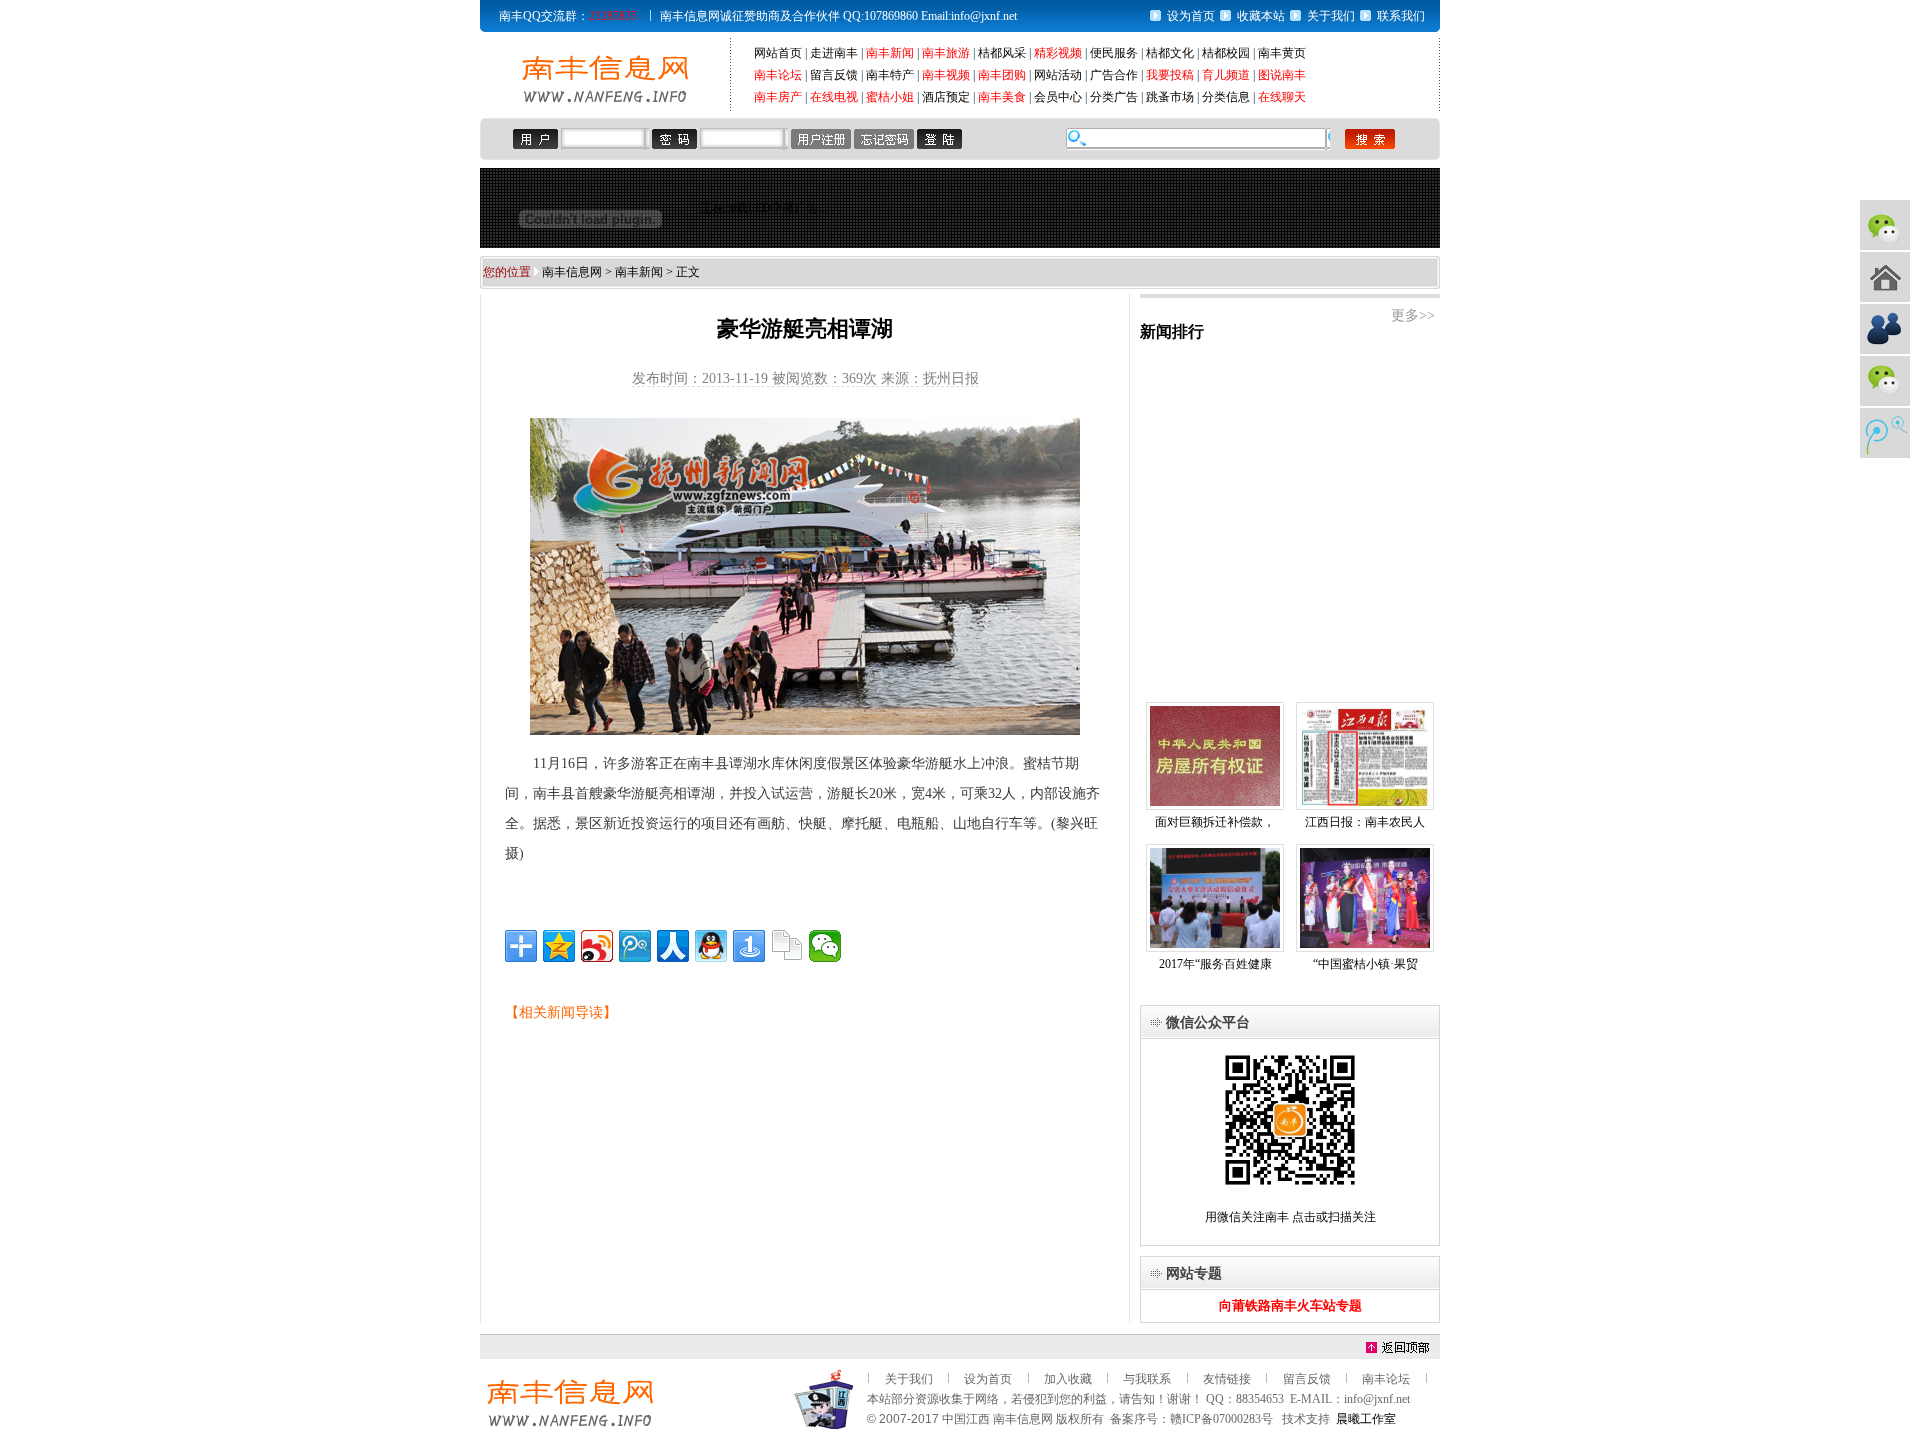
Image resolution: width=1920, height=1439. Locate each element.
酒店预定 (946, 97)
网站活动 (1058, 75)
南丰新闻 (890, 53)
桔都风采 (1002, 53)
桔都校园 (1226, 53)
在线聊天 (1282, 97)
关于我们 (1331, 16)
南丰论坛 (778, 75)
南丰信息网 (572, 272)
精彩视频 (1058, 53)
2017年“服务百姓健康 (1215, 964)
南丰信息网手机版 (1885, 277)
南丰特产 (890, 75)
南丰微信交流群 (1885, 381)
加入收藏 (1068, 1379)
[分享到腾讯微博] (635, 946)
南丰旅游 (946, 53)
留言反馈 (834, 75)
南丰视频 (946, 75)
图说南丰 (1282, 75)
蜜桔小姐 (890, 97)
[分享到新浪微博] (597, 946)
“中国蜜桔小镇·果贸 (1365, 964)
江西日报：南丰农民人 (1365, 822)
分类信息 (1226, 97)
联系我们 (1401, 16)
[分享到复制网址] (787, 946)
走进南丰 (834, 53)
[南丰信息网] (605, 101)
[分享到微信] (825, 946)
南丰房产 (778, 97)
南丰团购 (1002, 75)
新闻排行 (1172, 331)
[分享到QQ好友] (711, 946)
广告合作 (1114, 75)
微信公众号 (1885, 225)
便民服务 (1114, 53)
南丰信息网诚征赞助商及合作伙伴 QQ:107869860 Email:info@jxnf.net (838, 16)
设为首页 (1191, 16)
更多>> (1413, 315)
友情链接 (1227, 1379)
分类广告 (1114, 97)
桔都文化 (1170, 53)
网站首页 (778, 53)
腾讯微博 (1885, 433)
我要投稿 (1170, 75)
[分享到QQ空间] (559, 946)
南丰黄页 (1282, 53)
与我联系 (1147, 1379)
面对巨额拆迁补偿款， (1215, 822)
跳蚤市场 (1170, 97)
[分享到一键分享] (749, 946)
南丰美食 (1002, 97)
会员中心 (1058, 97)
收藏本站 (1261, 16)
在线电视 (834, 97)
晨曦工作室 (1366, 1419)
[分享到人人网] (673, 946)
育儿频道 (1226, 75)
